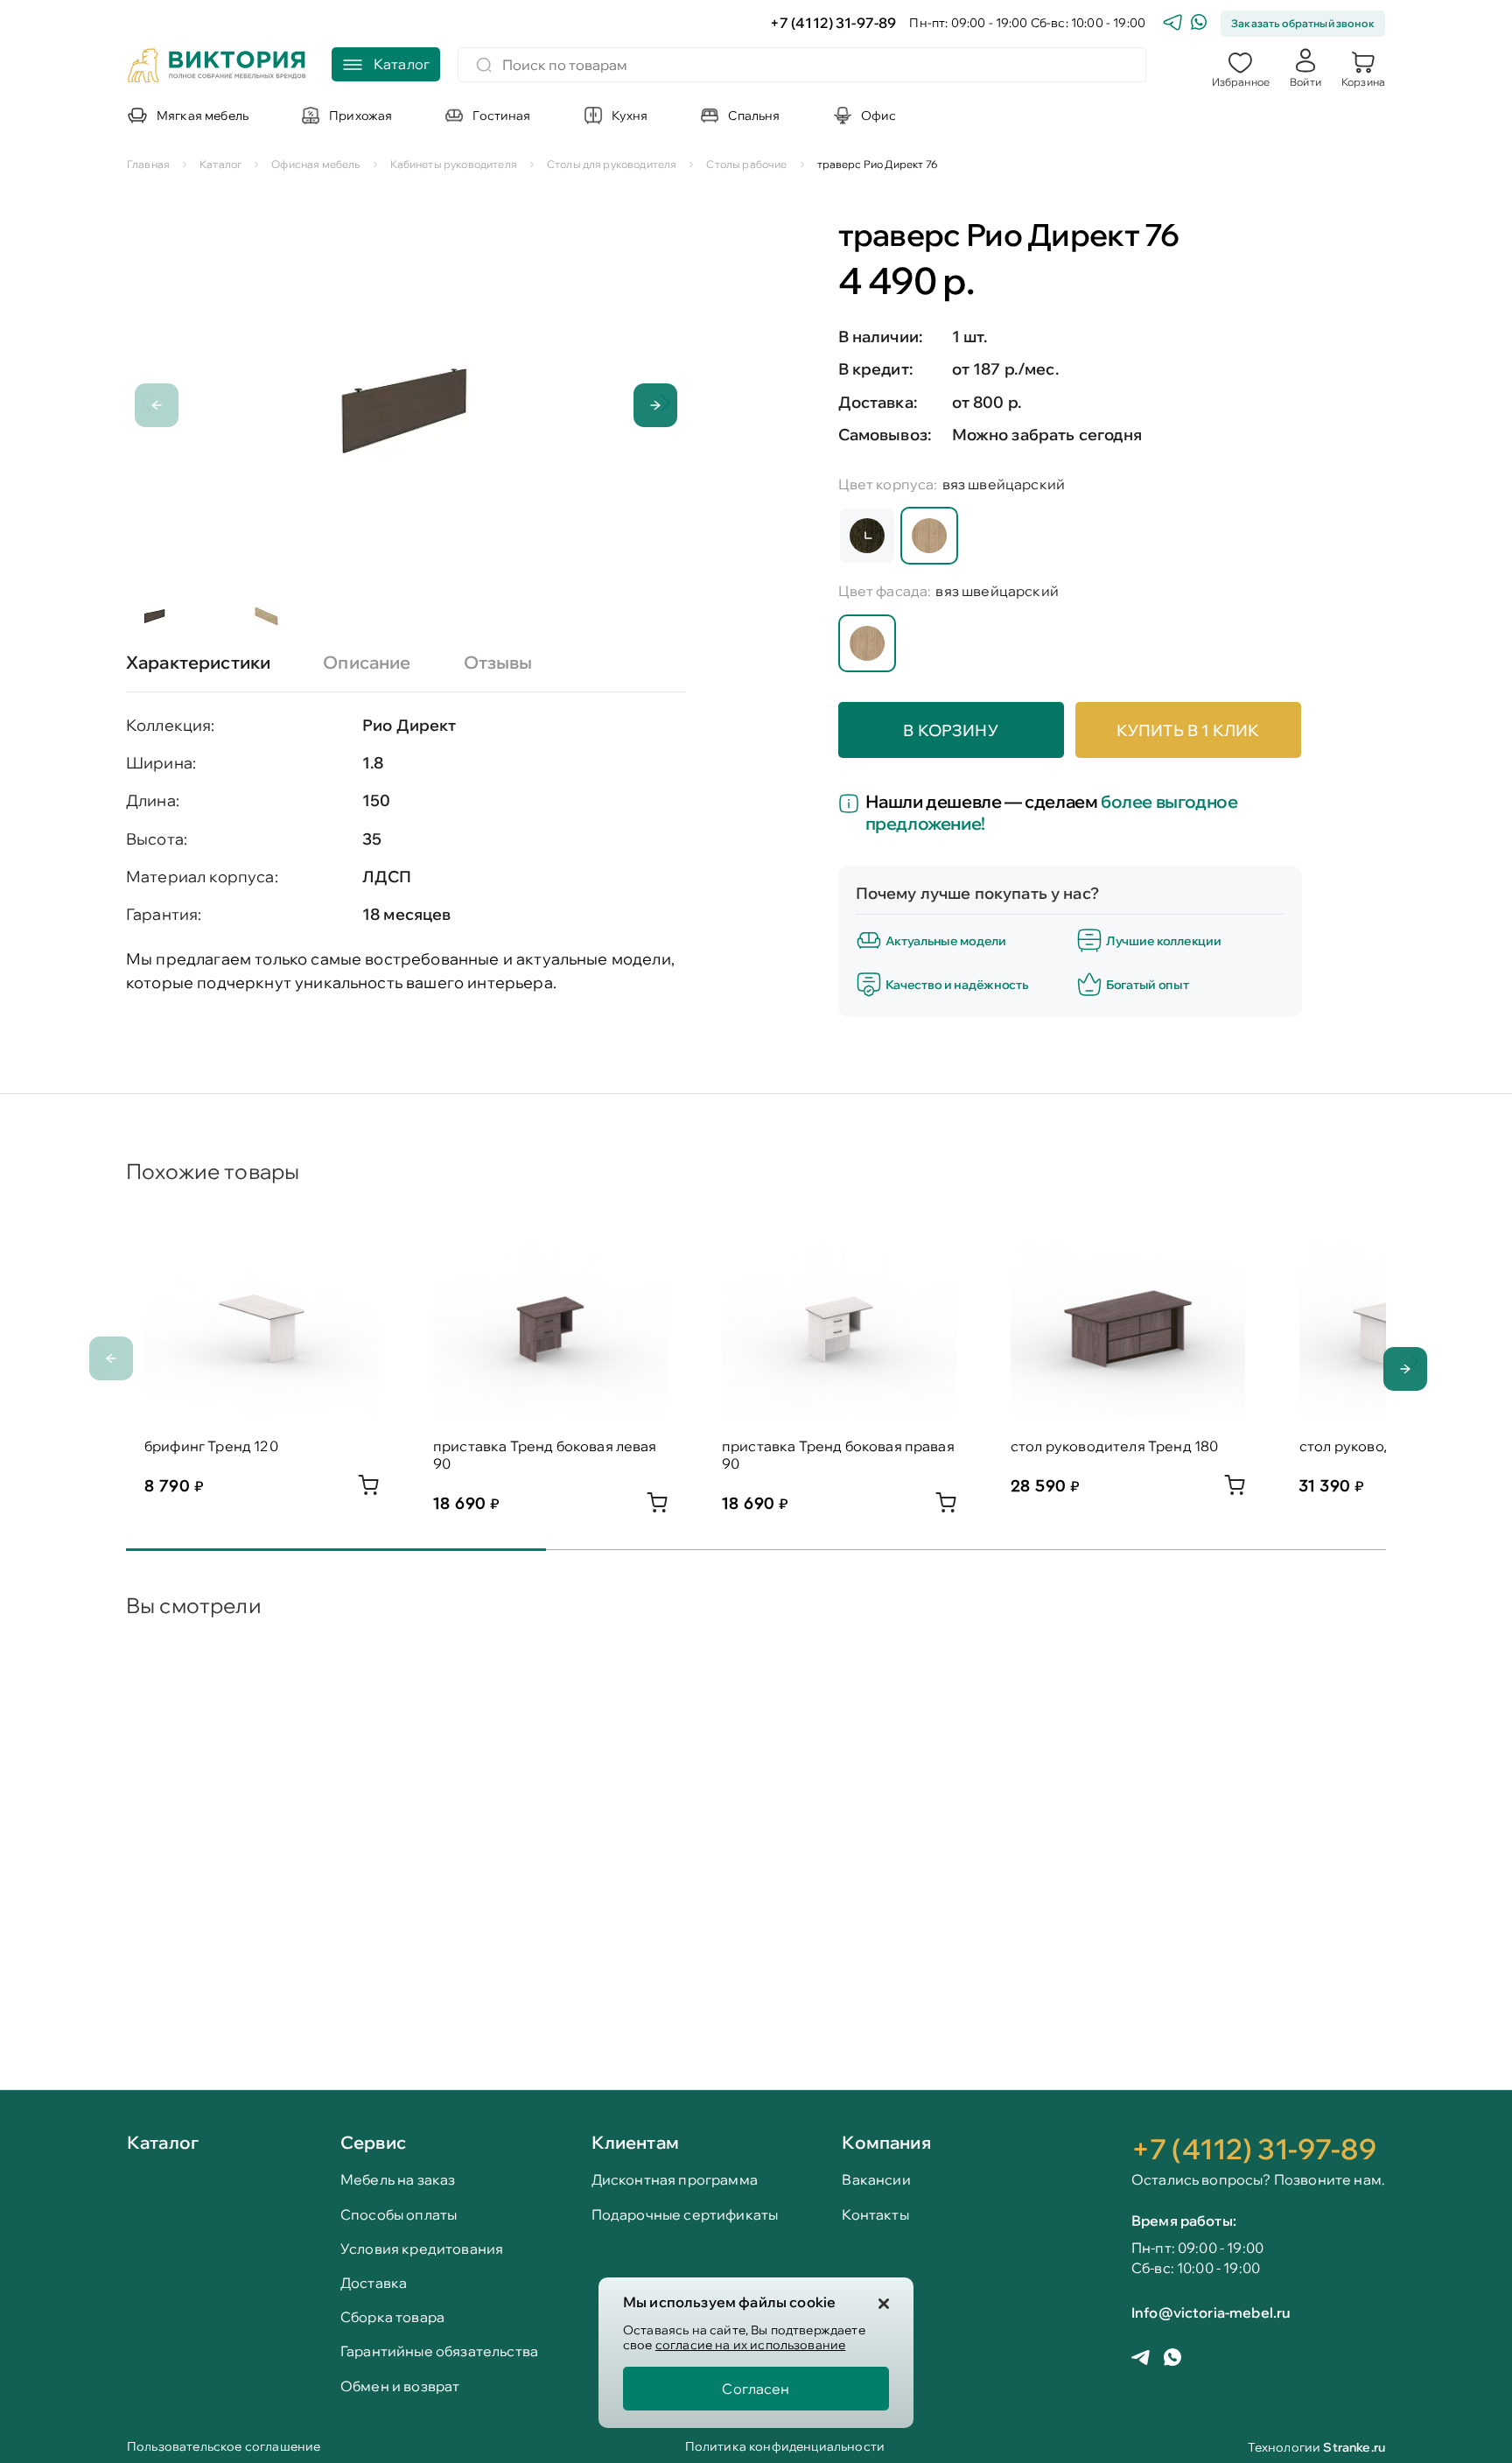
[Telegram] (1172, 24)
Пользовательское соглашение (224, 2448)
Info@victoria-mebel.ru (1211, 2312)
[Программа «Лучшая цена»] (852, 805)
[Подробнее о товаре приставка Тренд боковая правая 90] (946, 1507)
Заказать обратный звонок (1303, 23)
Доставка (374, 2283)
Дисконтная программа (675, 2180)
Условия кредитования (422, 2249)
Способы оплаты (399, 2215)
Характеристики (198, 662)
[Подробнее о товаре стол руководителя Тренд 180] (1235, 1490)
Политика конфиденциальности (785, 2448)
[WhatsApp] (1199, 24)
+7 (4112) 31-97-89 (833, 23)
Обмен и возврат (400, 2386)
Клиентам (635, 2142)
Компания (886, 2142)
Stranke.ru (1354, 2447)
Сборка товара (392, 2317)
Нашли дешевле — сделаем (1052, 812)
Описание (367, 662)
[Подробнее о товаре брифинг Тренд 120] (368, 1490)
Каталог (163, 2144)
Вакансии (876, 2180)
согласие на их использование (750, 2345)
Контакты (875, 2215)
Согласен (756, 2389)
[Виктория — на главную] (217, 67)
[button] (1241, 67)
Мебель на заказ (398, 2180)
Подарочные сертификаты (685, 2215)
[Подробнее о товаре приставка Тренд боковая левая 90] (657, 1507)
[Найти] (484, 65)
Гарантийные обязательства (439, 2351)
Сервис (373, 2142)
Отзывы (498, 662)
